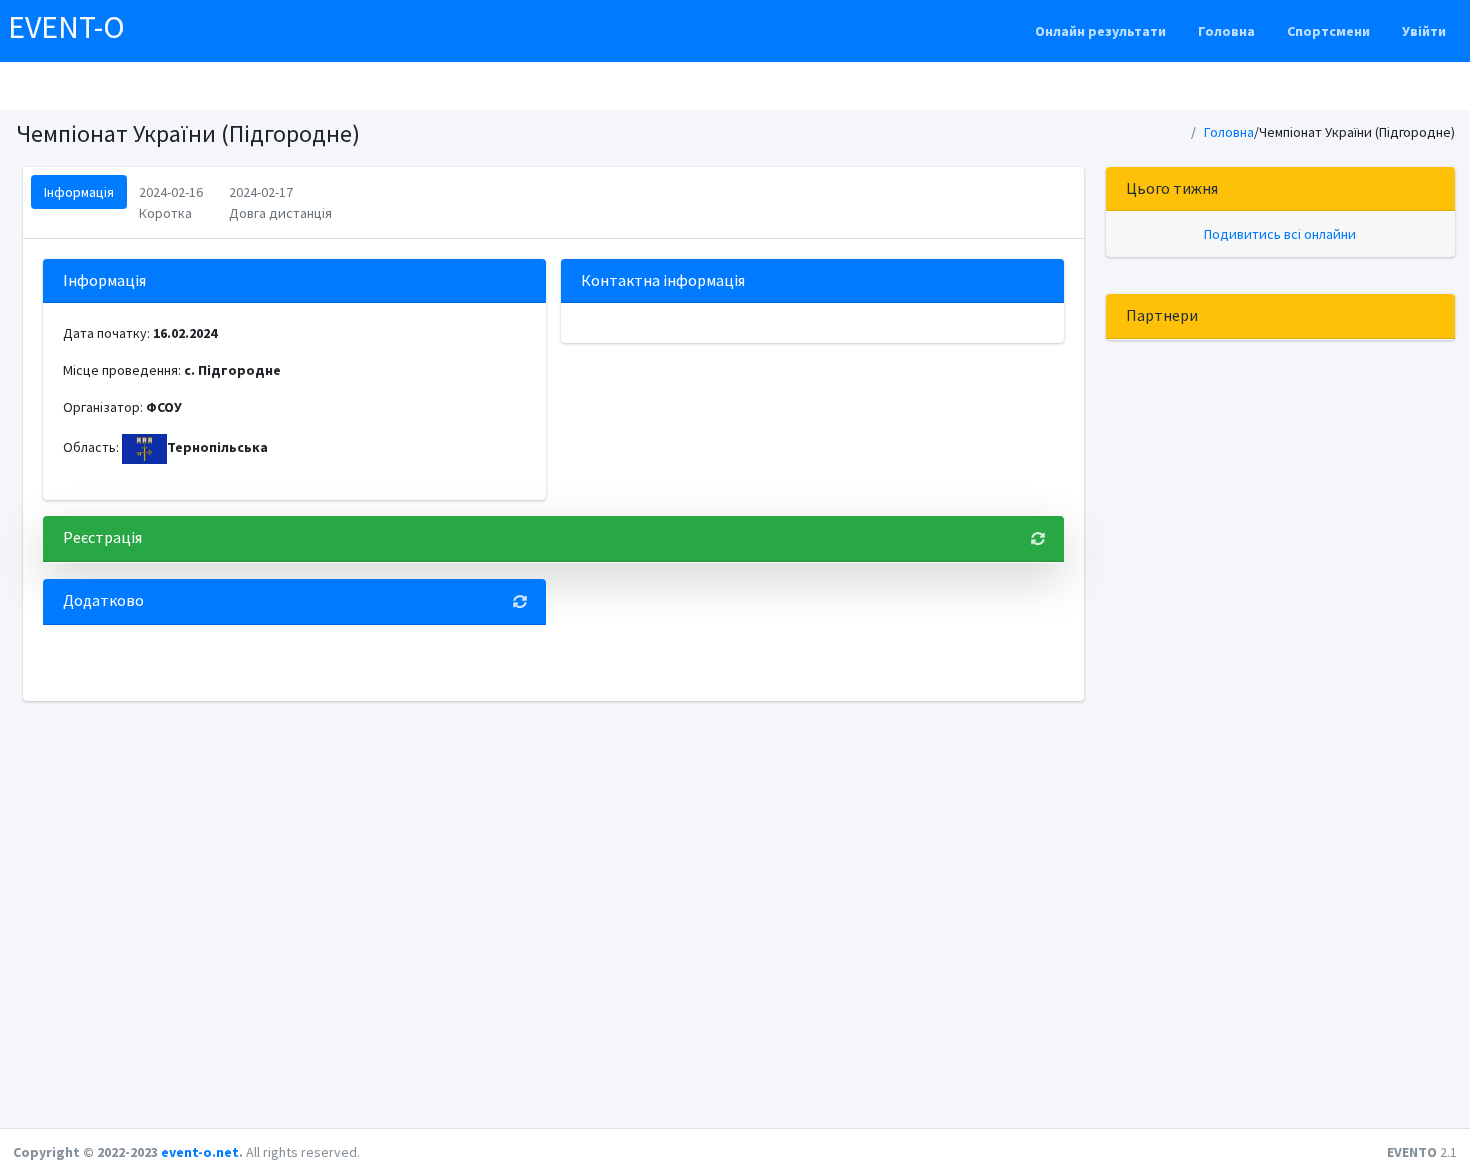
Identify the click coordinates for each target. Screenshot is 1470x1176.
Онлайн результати (1100, 31)
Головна (1226, 31)
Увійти (1424, 31)
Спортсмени (1328, 31)
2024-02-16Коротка (171, 202)
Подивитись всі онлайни (1280, 234)
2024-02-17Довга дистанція (280, 202)
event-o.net (200, 1152)
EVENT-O (66, 27)
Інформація (79, 192)
